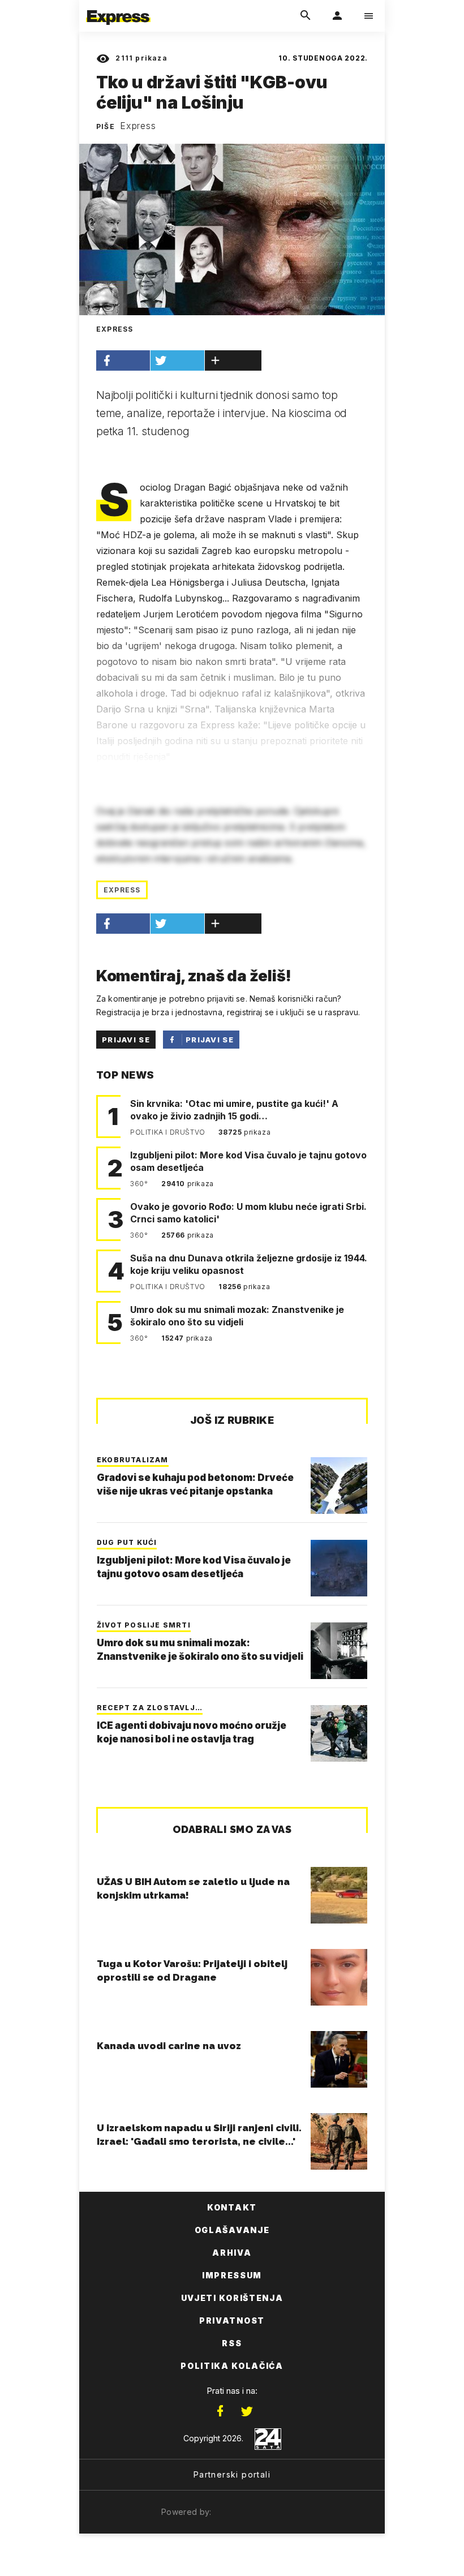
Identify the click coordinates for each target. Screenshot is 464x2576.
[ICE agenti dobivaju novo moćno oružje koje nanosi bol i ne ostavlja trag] (339, 1733)
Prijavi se (126, 1040)
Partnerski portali (232, 2474)
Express (138, 126)
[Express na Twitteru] (247, 2411)
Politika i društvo (169, 1132)
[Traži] (306, 16)
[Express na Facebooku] (220, 2411)
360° (140, 1184)
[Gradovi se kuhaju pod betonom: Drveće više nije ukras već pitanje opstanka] (339, 1486)
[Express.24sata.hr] (118, 7)
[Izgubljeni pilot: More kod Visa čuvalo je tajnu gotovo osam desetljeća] (339, 1568)
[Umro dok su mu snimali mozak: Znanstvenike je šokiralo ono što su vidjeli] (339, 1651)
